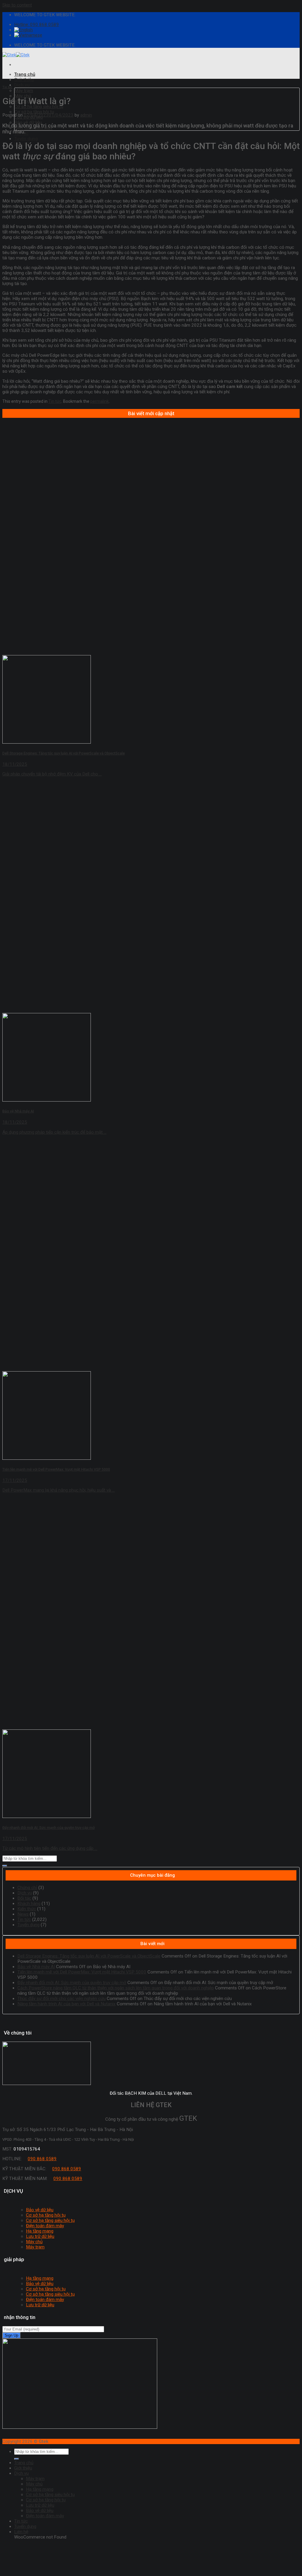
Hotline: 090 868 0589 (37, 24)
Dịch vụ (22, 85)
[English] (23, 30)
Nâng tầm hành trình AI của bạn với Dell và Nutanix (67, 2004)
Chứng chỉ (27, 1888)
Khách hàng (29, 1904)
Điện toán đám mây (45, 2226)
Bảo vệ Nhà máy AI (36, 1967)
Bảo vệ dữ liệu (28, 122)
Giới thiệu (24, 80)
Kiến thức (27, 1909)
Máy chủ (34, 2242)
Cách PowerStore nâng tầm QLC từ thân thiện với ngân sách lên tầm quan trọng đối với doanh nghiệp (116, 1988)
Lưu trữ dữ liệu (40, 2236)
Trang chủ (25, 74)
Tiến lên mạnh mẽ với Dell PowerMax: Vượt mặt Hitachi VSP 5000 (82, 1972)
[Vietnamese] (28, 35)
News (23, 1914)
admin (86, 115)
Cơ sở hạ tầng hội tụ (34, 112)
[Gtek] (16, 55)
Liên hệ (21, 2532)
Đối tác (24, 1898)
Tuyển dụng (26, 139)
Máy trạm (24, 91)
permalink (100, 401)
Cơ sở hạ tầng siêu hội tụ (39, 107)
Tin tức (7, 87)
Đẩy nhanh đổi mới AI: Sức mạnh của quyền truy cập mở (72, 1983)
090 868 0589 (42, 2159)
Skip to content (17, 5)
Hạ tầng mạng (40, 2231)
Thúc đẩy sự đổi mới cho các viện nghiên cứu (61, 1999)
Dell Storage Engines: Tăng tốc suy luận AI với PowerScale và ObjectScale (89, 1956)
